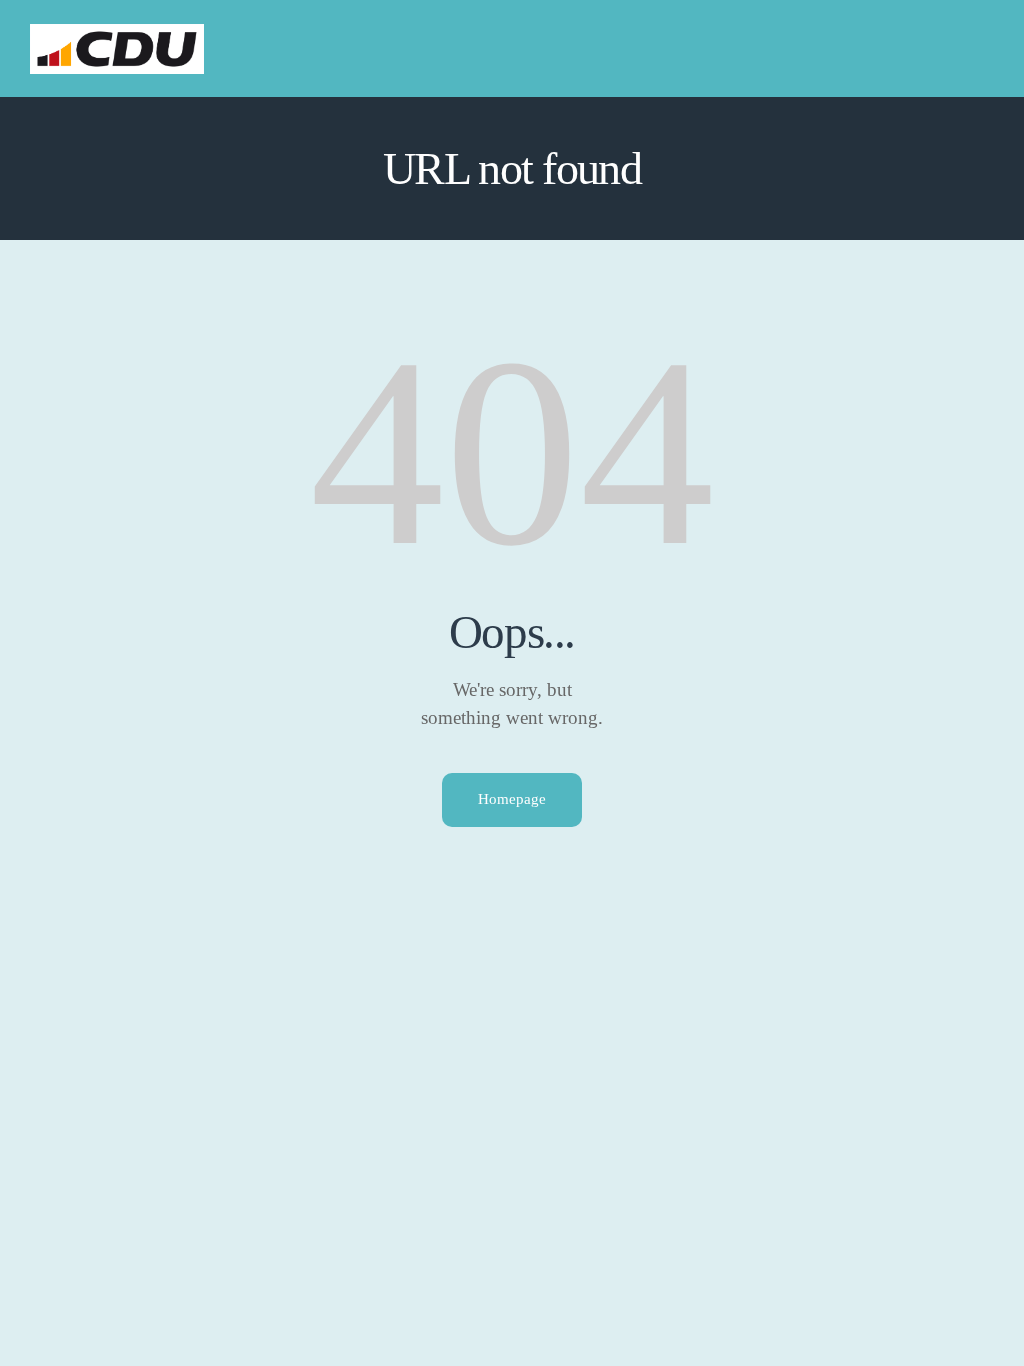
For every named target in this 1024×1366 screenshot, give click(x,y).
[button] (988, 48)
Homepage (512, 799)
